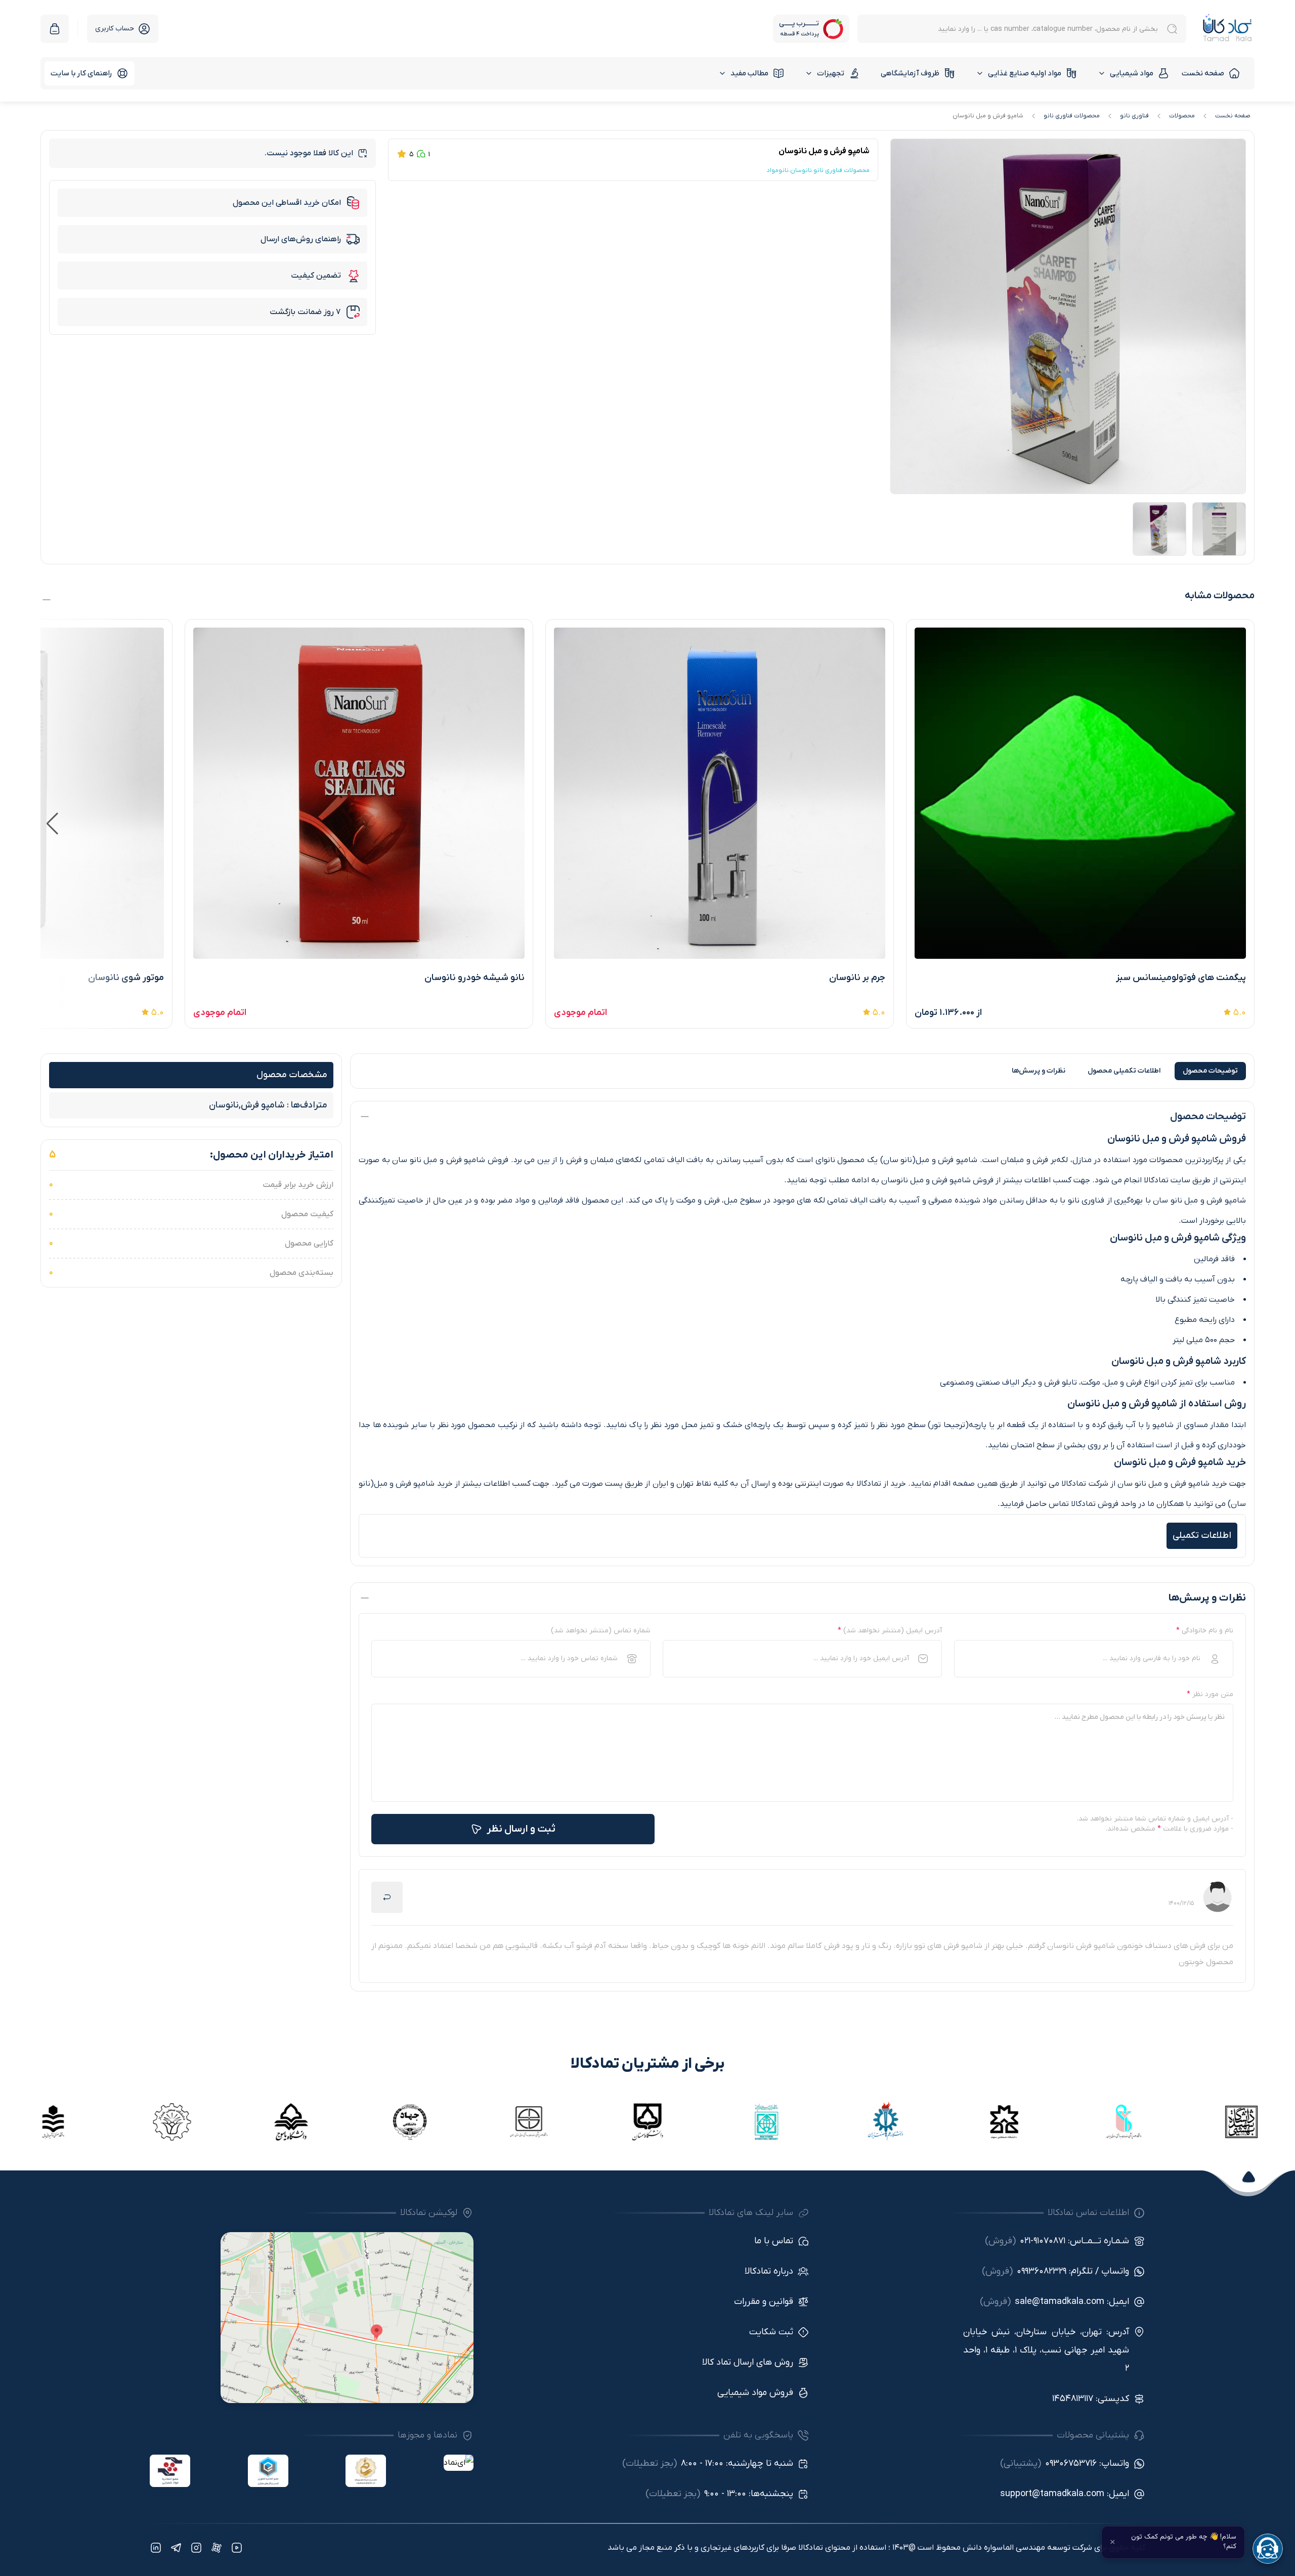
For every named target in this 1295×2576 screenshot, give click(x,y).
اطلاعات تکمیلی (1124, 1071)
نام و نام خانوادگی (1205, 1631)
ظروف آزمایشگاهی (910, 73)
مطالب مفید (749, 73)
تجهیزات (831, 73)
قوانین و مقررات (764, 2302)
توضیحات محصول (1210, 1071)
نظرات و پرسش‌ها (1039, 1071)
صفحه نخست (1203, 73)
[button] (52, 824)
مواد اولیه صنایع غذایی (1025, 73)
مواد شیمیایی (1132, 73)
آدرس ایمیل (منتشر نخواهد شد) (890, 1631)
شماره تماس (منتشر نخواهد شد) (601, 1631)
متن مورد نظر (1210, 1694)
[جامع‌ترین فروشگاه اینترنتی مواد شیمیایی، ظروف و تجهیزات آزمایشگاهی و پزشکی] (1227, 29)
